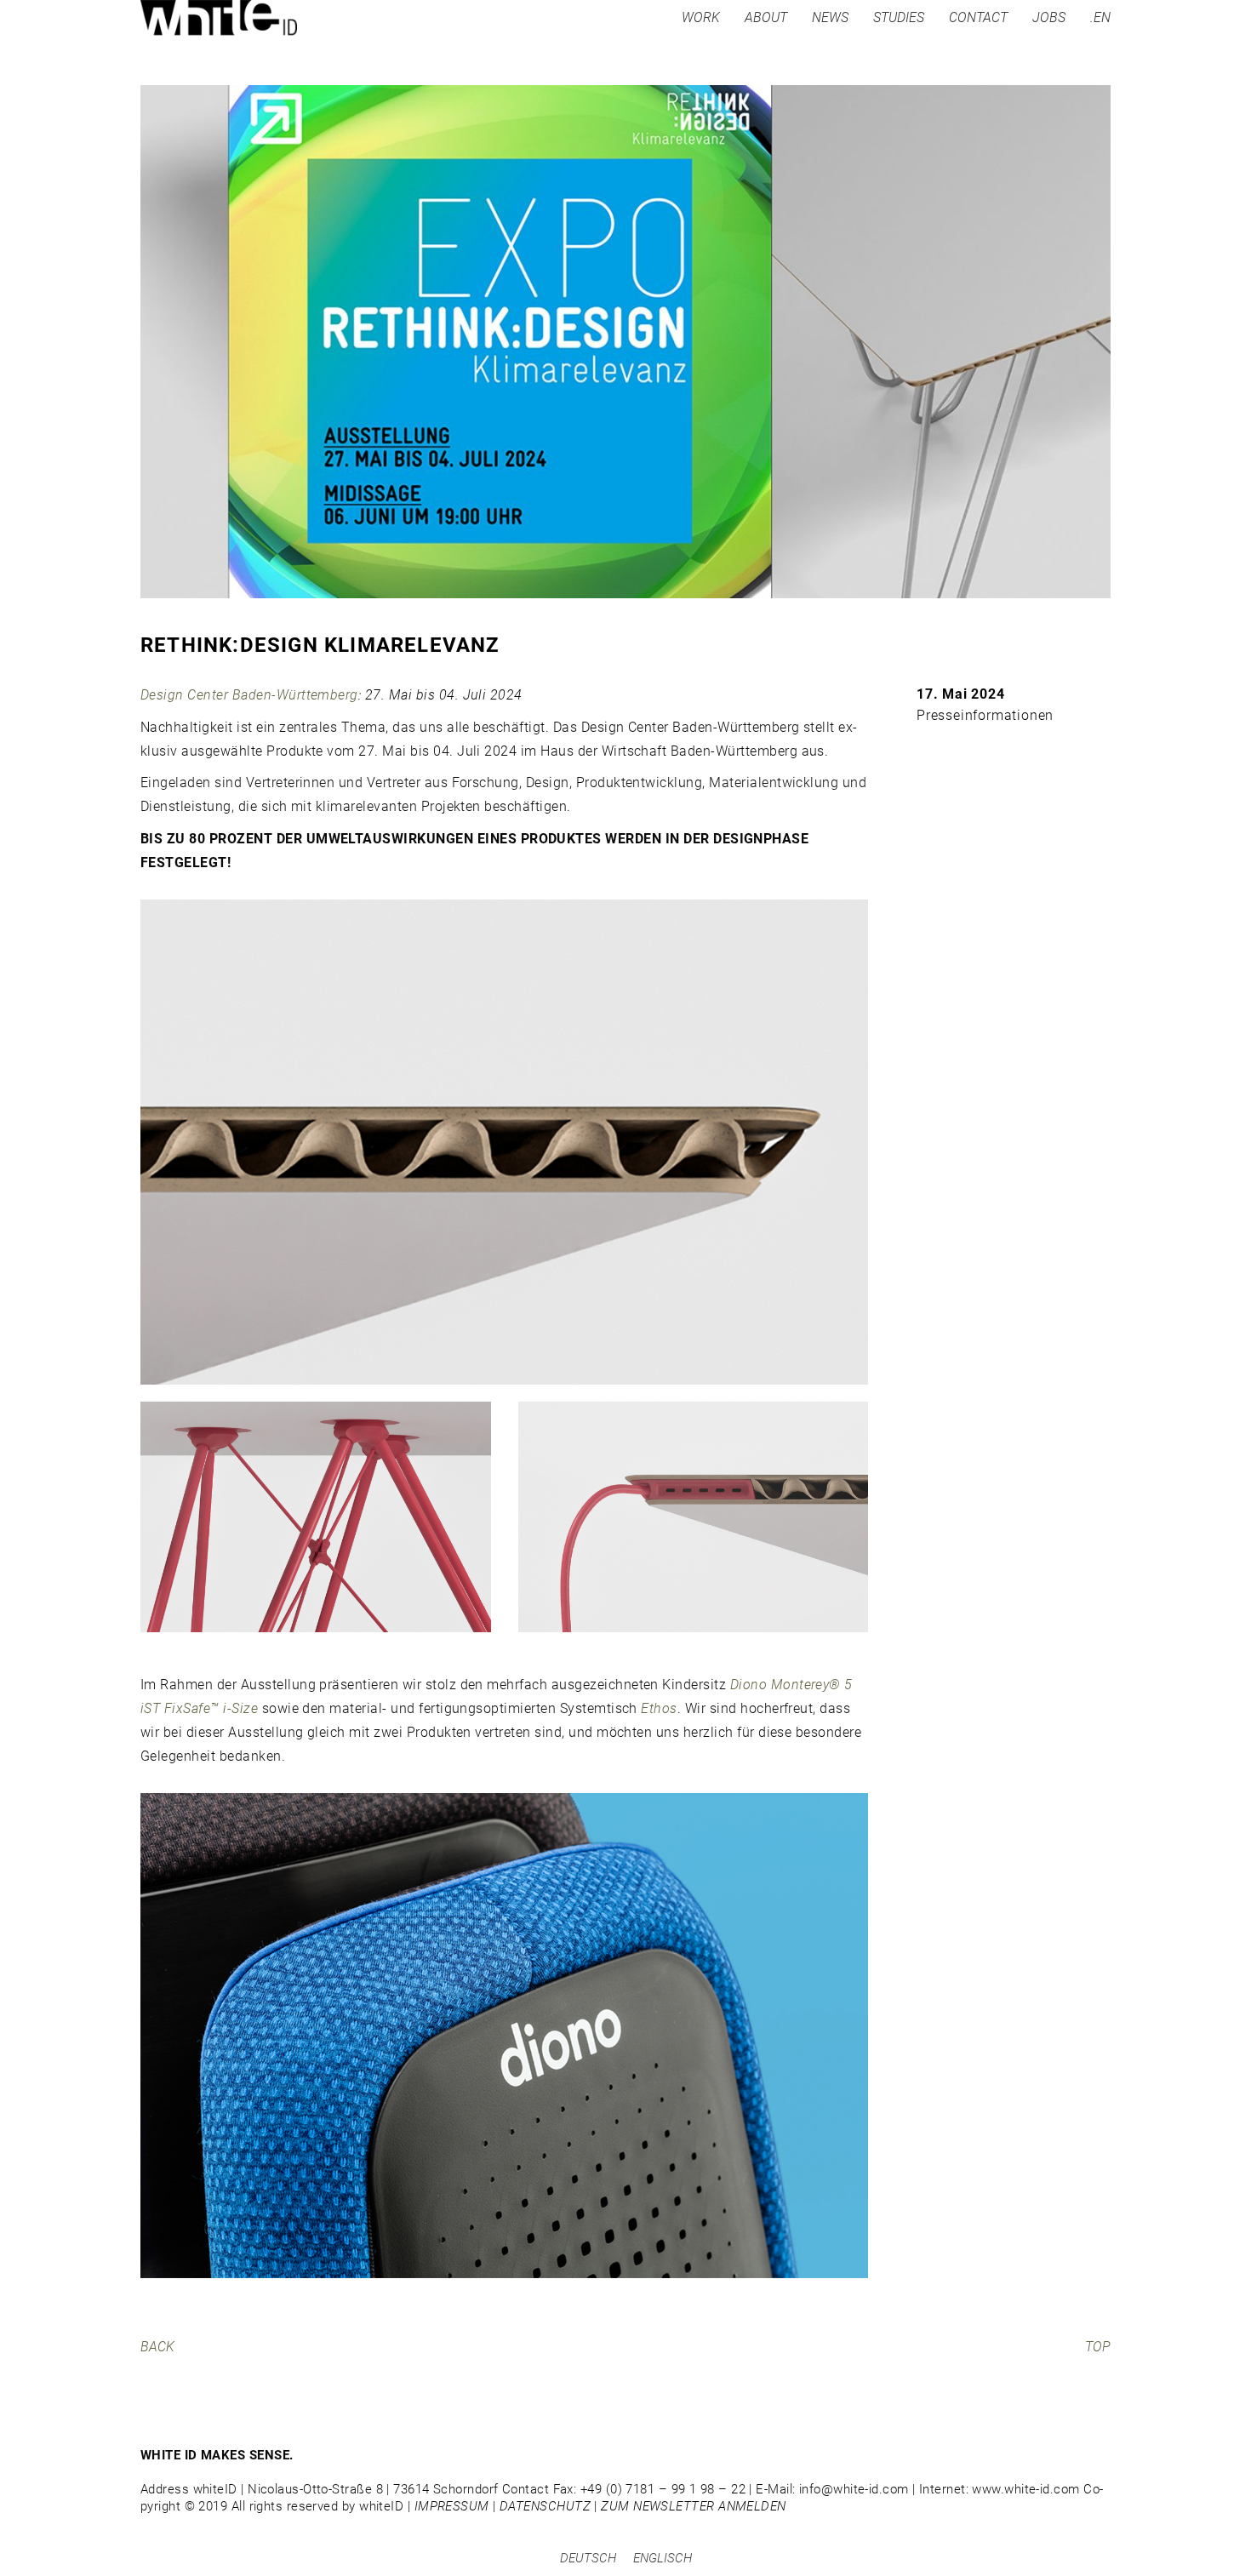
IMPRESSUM (452, 2506)
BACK (157, 2347)
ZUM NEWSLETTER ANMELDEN (693, 2506)
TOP (1098, 2347)
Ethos (659, 1708)
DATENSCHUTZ (545, 2506)
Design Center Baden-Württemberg (249, 695)
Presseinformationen (985, 715)
